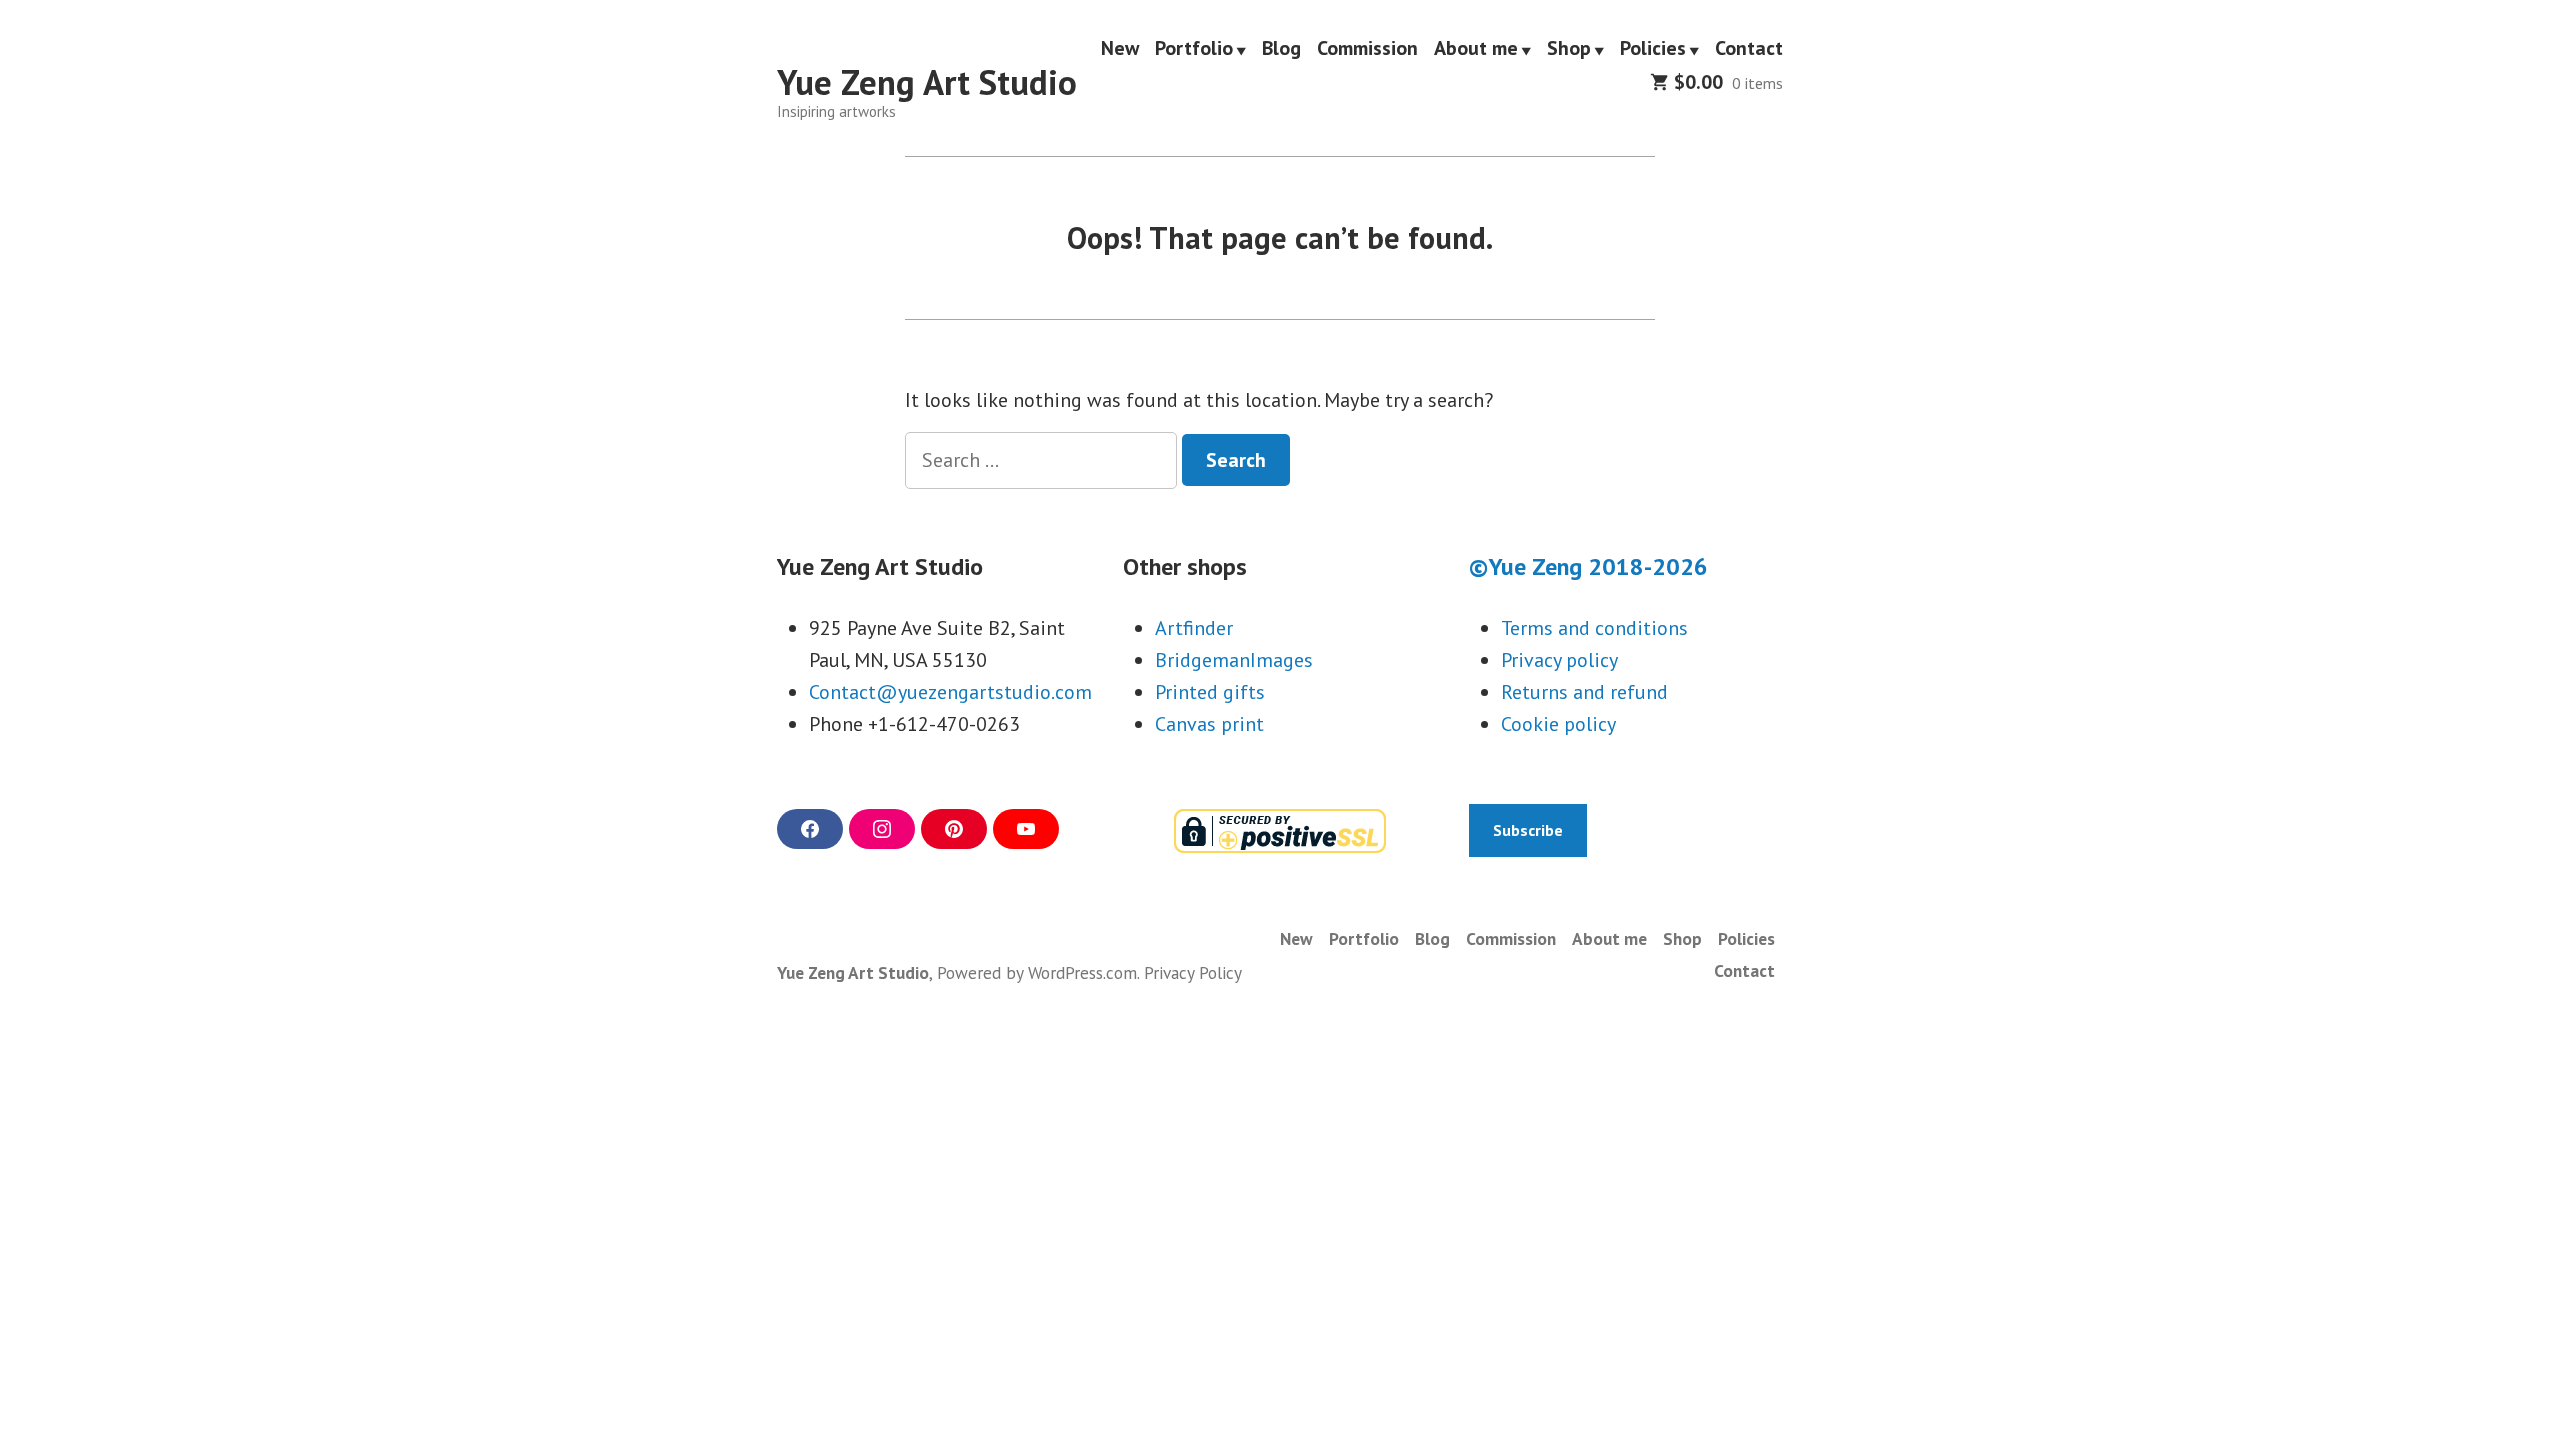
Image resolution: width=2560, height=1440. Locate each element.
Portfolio (1194, 49)
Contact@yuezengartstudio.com (950, 692)
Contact (1749, 49)
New (1120, 49)
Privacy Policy (1193, 972)
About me (1476, 49)
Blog (1281, 49)
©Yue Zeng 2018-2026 (1588, 566)
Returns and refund (1584, 692)
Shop (1569, 49)
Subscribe (1528, 830)
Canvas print (1209, 724)
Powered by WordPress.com (1037, 972)
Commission (1367, 49)
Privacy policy (1559, 660)
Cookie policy (1558, 724)
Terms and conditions (1594, 628)
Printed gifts (1210, 692)
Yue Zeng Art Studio (927, 82)
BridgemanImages (1234, 660)
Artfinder (1194, 628)
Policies (1653, 49)
